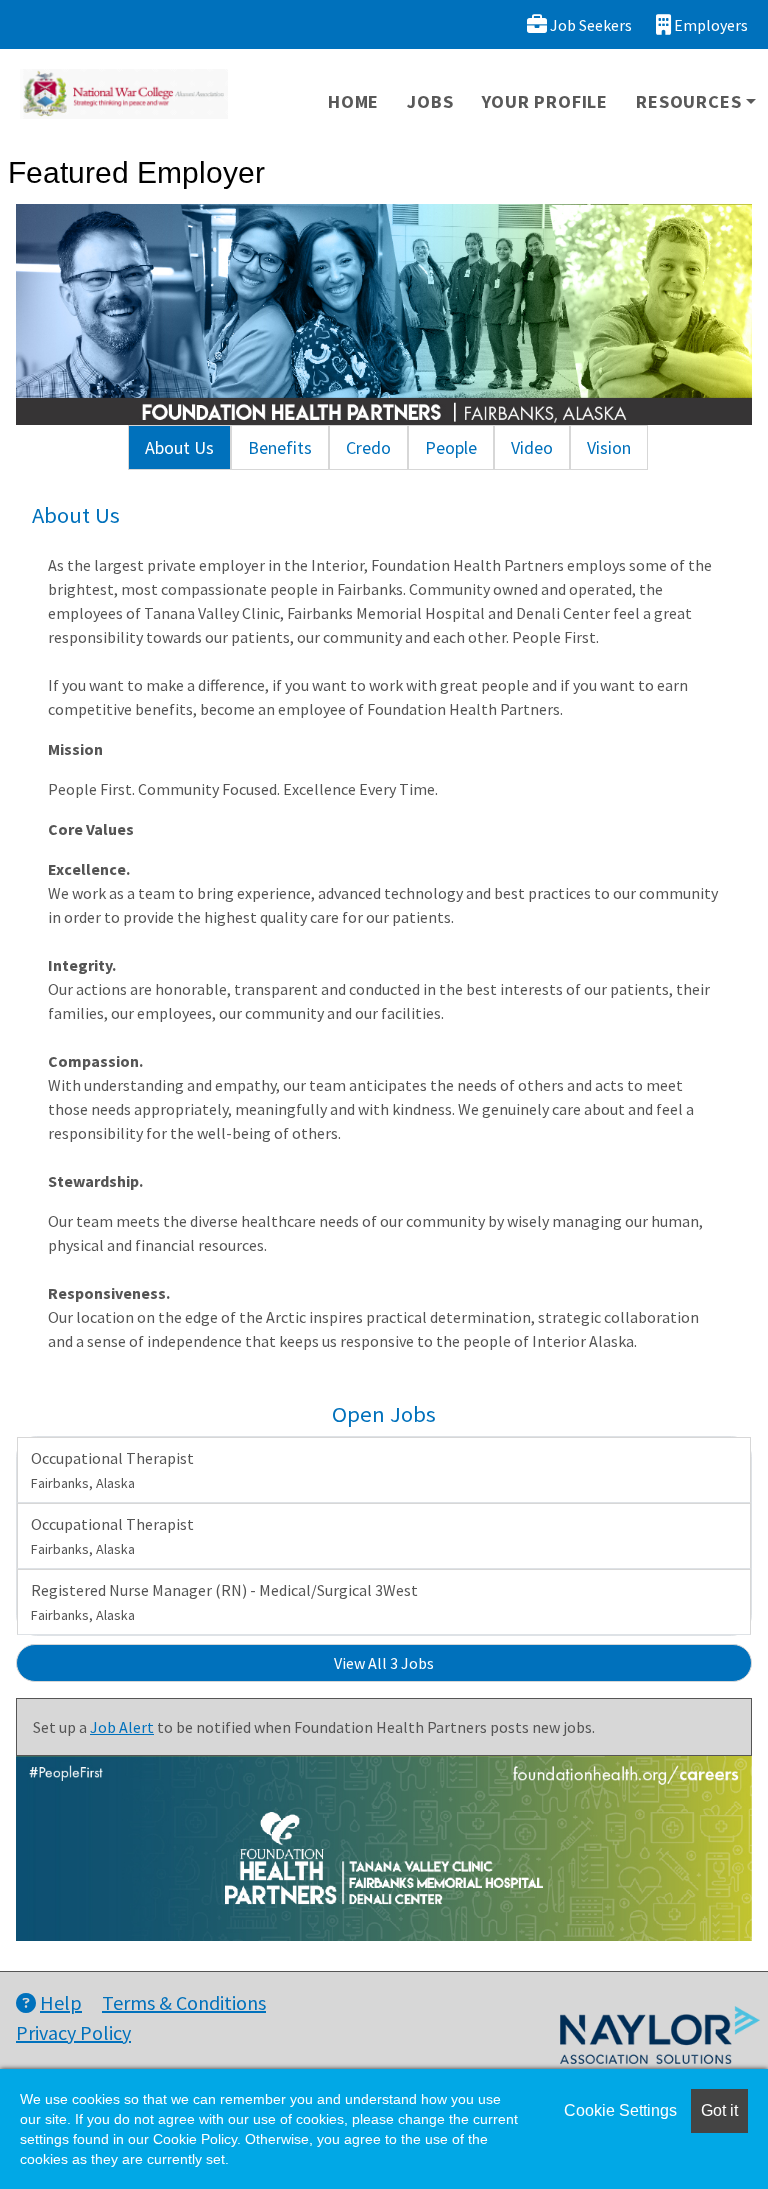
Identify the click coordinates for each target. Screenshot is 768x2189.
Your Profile (545, 101)
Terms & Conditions (184, 2002)
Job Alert (122, 1727)
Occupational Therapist (112, 1470)
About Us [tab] (179, 447)
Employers (709, 25)
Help (61, 2002)
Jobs (430, 101)
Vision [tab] (609, 447)
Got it (719, 2110)
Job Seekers (589, 25)
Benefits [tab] (280, 447)
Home (353, 101)
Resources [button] (688, 101)
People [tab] (451, 447)
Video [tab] (532, 447)
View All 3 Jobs (384, 1663)
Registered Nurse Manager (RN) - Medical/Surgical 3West (224, 1602)
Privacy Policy (73, 2032)
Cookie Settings (620, 2110)
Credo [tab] (368, 447)
